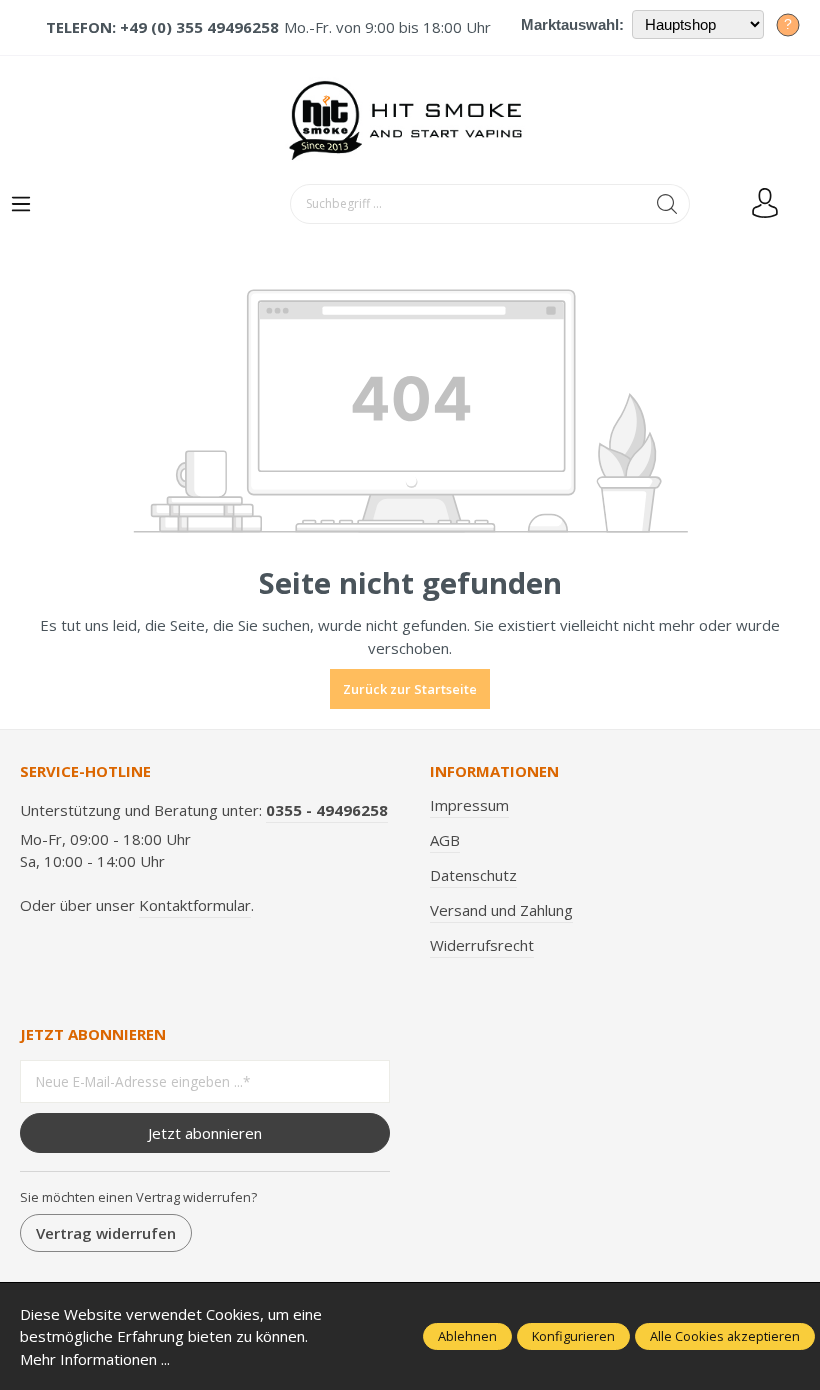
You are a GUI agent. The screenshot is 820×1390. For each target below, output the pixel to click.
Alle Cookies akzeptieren (725, 1336)
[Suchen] (667, 204)
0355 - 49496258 (327, 810)
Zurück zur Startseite (410, 689)
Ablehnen (467, 1336)
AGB (445, 840)
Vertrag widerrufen (106, 1233)
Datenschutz (473, 875)
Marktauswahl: (572, 24)
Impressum (469, 805)
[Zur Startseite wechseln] (410, 120)
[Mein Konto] (765, 204)
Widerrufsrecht (482, 945)
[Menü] (21, 205)
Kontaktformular (195, 905)
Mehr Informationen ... (95, 1359)
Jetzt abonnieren (205, 1133)
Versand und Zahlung (501, 910)
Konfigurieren (573, 1336)
